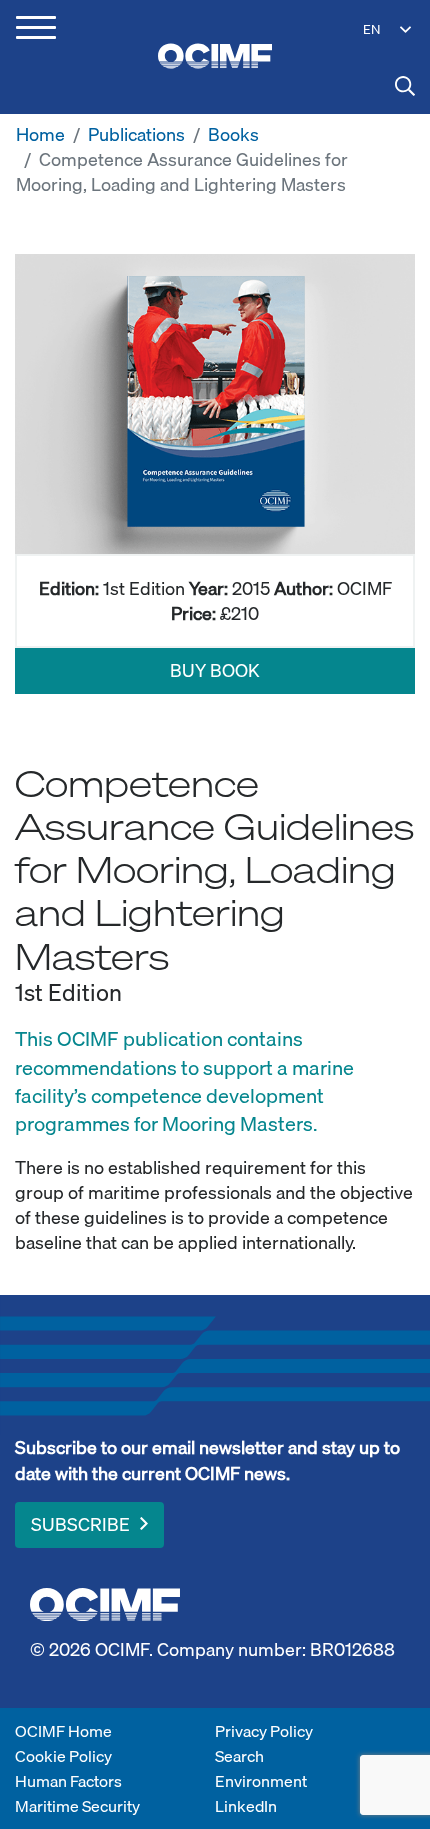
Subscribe (80, 1524)
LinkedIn (246, 1806)
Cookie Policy (63, 1756)
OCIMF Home (63, 1731)
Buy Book (215, 670)
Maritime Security (77, 1806)
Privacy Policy (264, 1731)
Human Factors (68, 1781)
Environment (261, 1781)
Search (239, 1756)
